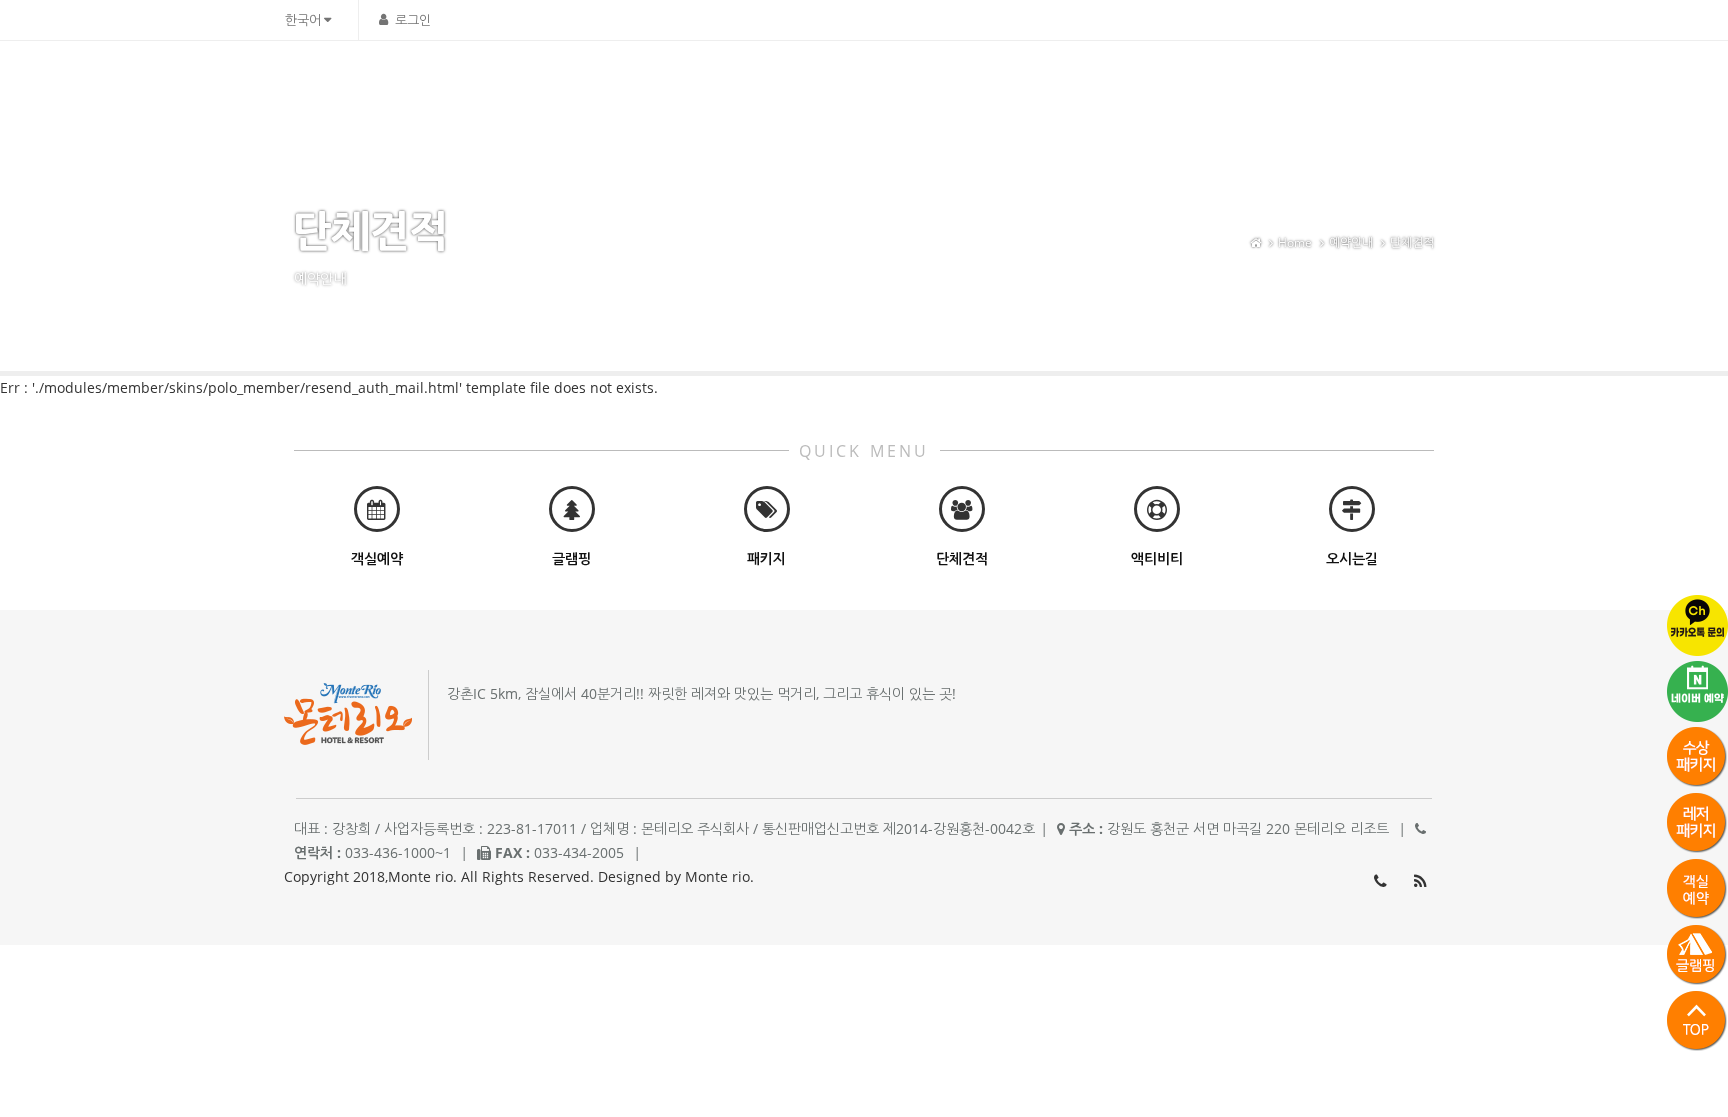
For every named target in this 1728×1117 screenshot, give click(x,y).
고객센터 (1350, 85)
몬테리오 (745, 85)
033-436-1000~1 (1380, 881)
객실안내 (833, 85)
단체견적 (1412, 242)
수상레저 (1097, 85)
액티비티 (1009, 85)
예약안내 (1262, 85)
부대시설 (921, 85)
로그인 (413, 20)
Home (1295, 242)
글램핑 (1179, 85)
